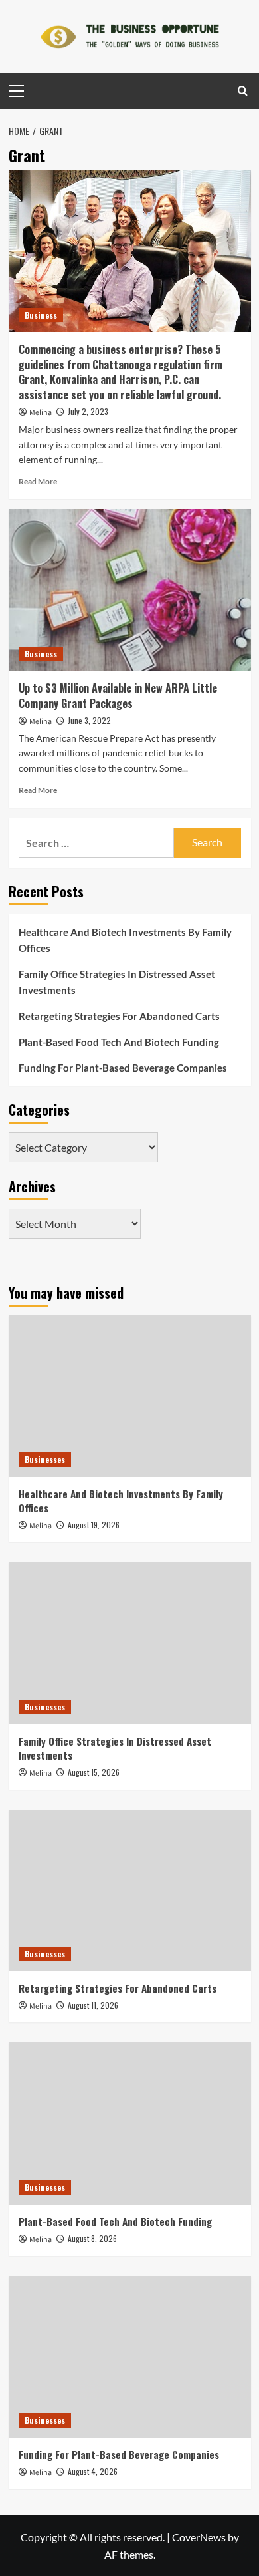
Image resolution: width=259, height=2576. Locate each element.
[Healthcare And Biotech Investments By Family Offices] (130, 1396)
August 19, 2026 (94, 1525)
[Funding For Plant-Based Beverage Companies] (130, 2357)
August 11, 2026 (93, 2005)
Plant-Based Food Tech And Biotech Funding (119, 1042)
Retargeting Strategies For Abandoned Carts (119, 1016)
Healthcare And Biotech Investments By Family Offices (125, 940)
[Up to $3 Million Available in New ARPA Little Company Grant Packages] (130, 590)
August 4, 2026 (93, 2471)
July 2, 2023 (88, 411)
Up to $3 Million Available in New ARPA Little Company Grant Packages (118, 695)
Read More (38, 481)
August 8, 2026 (92, 2238)
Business (41, 315)
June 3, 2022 (89, 720)
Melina (41, 413)
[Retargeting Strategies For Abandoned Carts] (130, 1890)
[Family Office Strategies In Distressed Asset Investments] (130, 1643)
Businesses (45, 1459)
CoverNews (199, 2537)
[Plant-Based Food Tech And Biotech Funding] (130, 2123)
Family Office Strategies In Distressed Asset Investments (117, 982)
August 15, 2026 (94, 1772)
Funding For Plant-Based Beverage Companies (123, 1068)
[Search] (243, 91)
